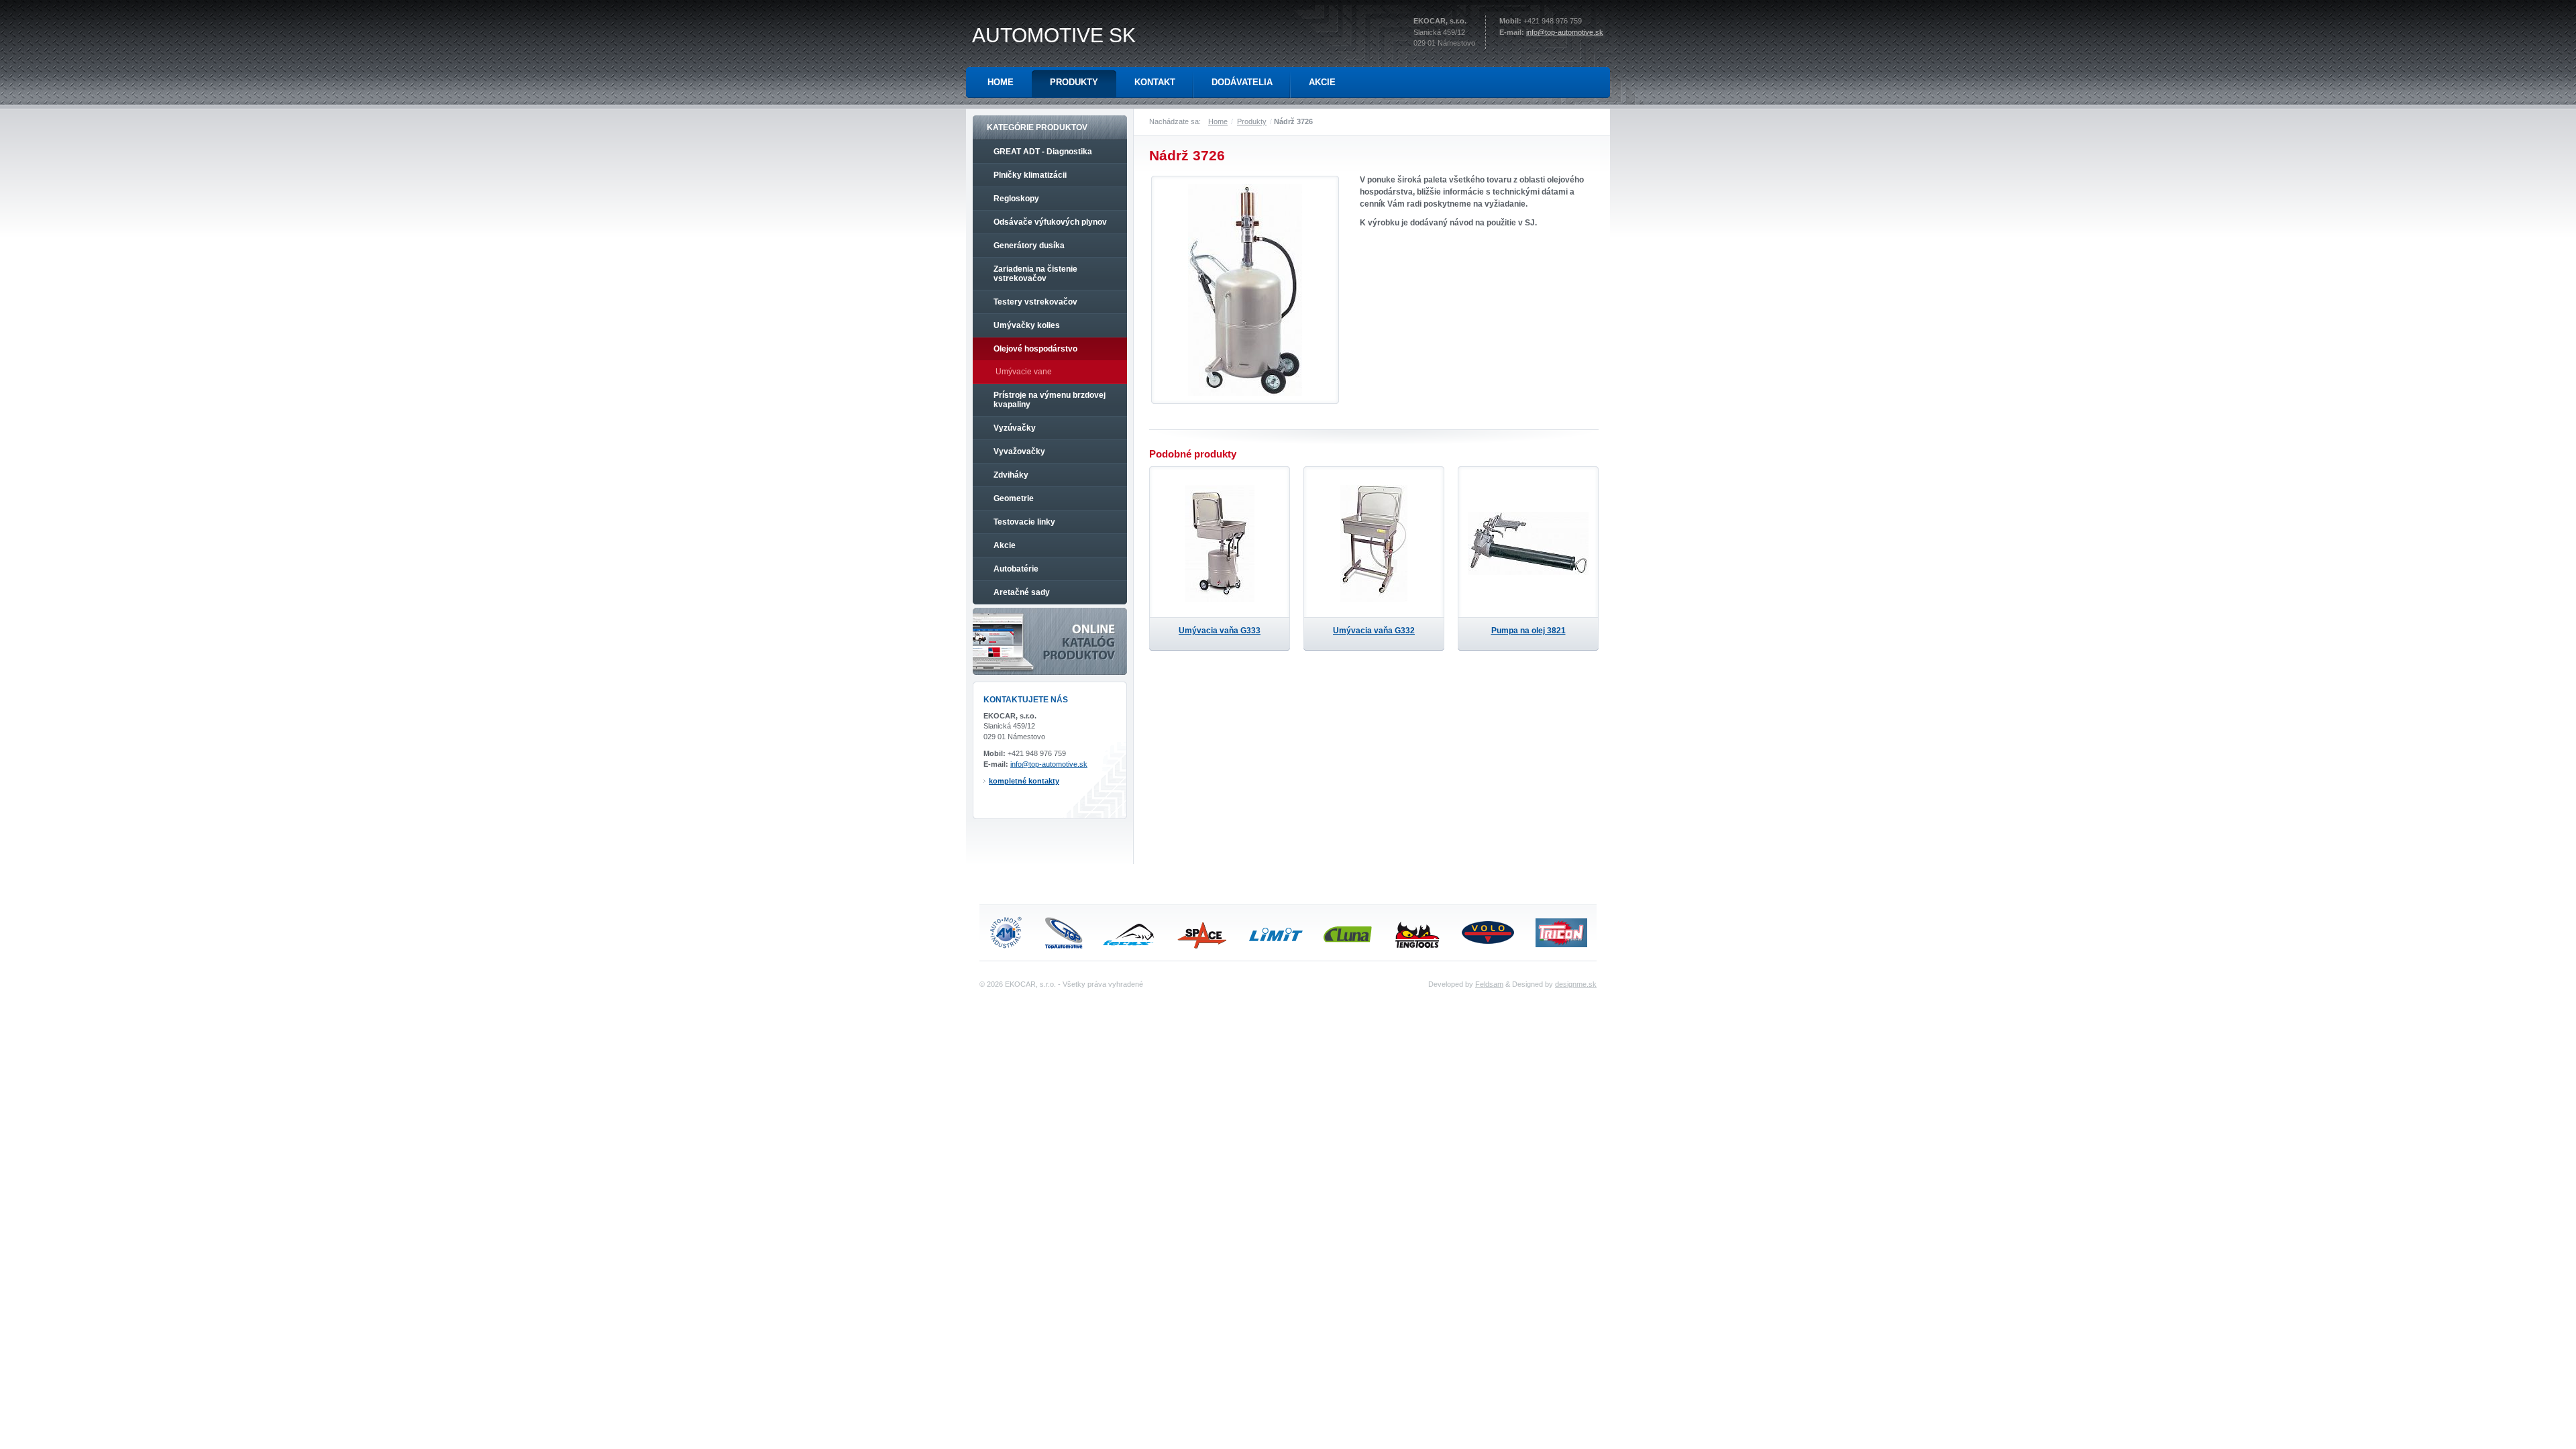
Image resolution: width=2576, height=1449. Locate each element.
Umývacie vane (1024, 372)
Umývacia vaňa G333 (1220, 631)
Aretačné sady (1022, 592)
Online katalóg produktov (1050, 641)
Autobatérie (1016, 569)
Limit (1277, 932)
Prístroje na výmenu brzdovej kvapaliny (1050, 400)
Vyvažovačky (1019, 451)
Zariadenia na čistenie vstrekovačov (1035, 274)
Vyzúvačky (1015, 428)
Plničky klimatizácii (1030, 175)
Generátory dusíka (1029, 246)
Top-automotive (1062, 932)
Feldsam (1489, 984)
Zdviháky (1011, 475)
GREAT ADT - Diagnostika (1043, 152)
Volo (1491, 932)
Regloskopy (1016, 199)
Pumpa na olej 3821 (1528, 631)
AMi (1006, 933)
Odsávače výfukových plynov (1050, 222)
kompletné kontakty (1024, 781)
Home (1218, 121)
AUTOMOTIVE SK (1054, 35)
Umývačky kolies (1027, 325)
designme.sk (1576, 984)
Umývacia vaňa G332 (1374, 631)
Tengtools (1422, 932)
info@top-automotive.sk (1565, 32)
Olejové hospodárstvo (1035, 349)
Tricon (1560, 932)
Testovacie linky (1024, 522)
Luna (1350, 932)
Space (1203, 932)
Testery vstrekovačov (1035, 302)
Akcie (1005, 545)
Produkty (1252, 121)
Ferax (1129, 932)
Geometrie (1014, 498)
